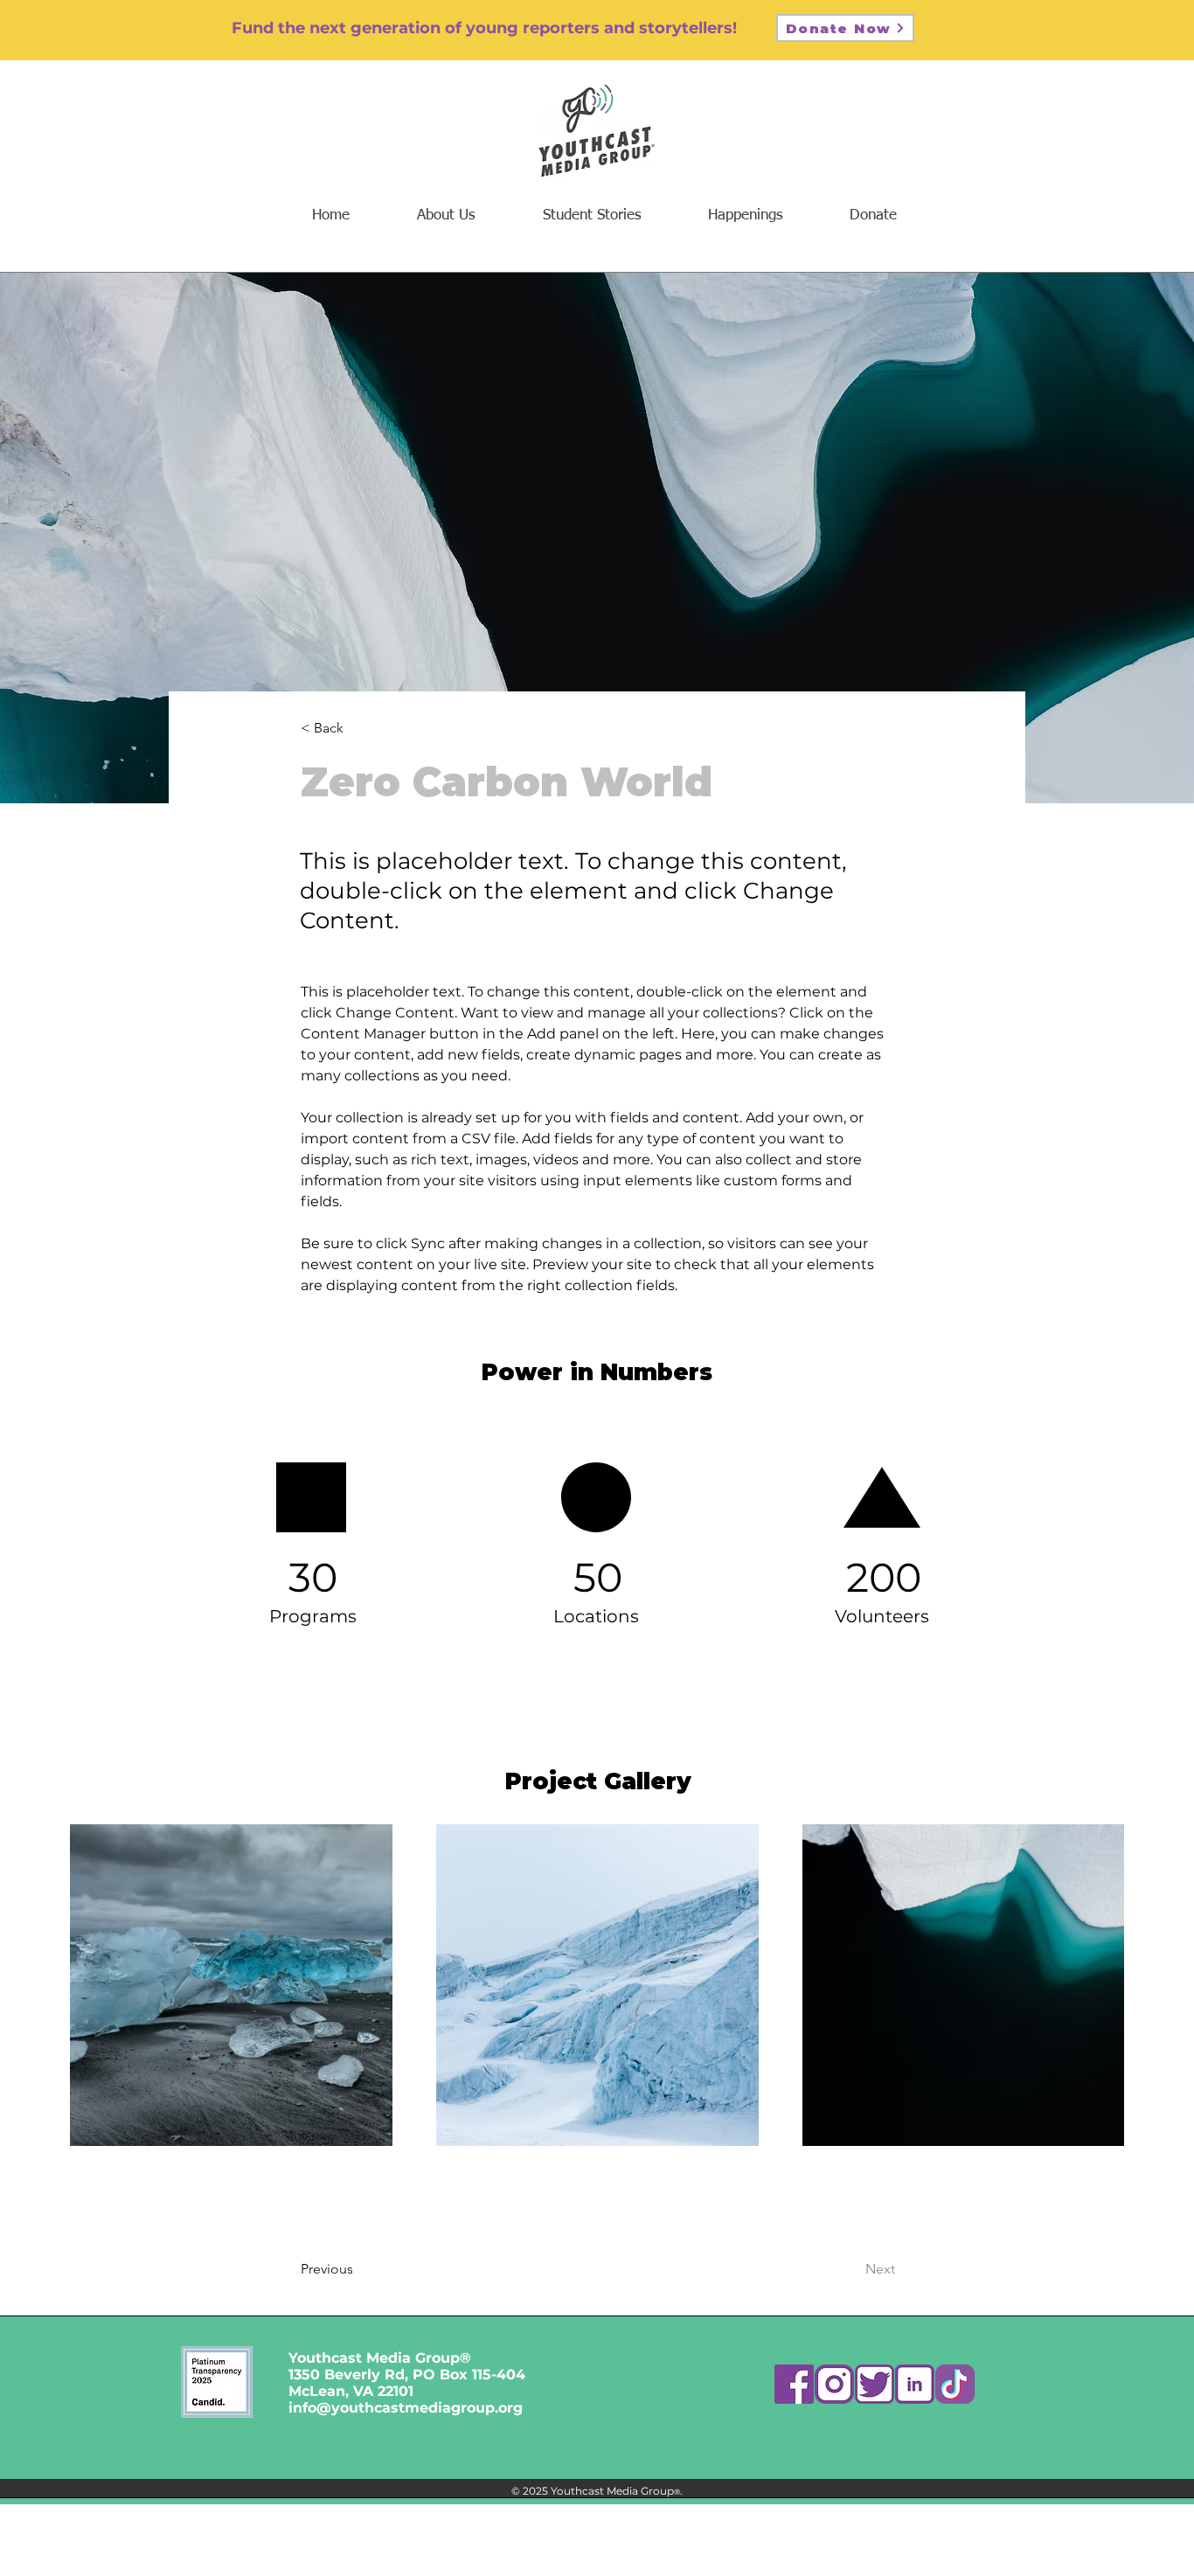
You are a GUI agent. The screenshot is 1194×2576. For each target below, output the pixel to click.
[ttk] (955, 2384)
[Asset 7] (794, 2384)
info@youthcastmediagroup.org (406, 2408)
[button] (745, 215)
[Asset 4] (915, 2384)
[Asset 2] (834, 2384)
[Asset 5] (875, 2384)
